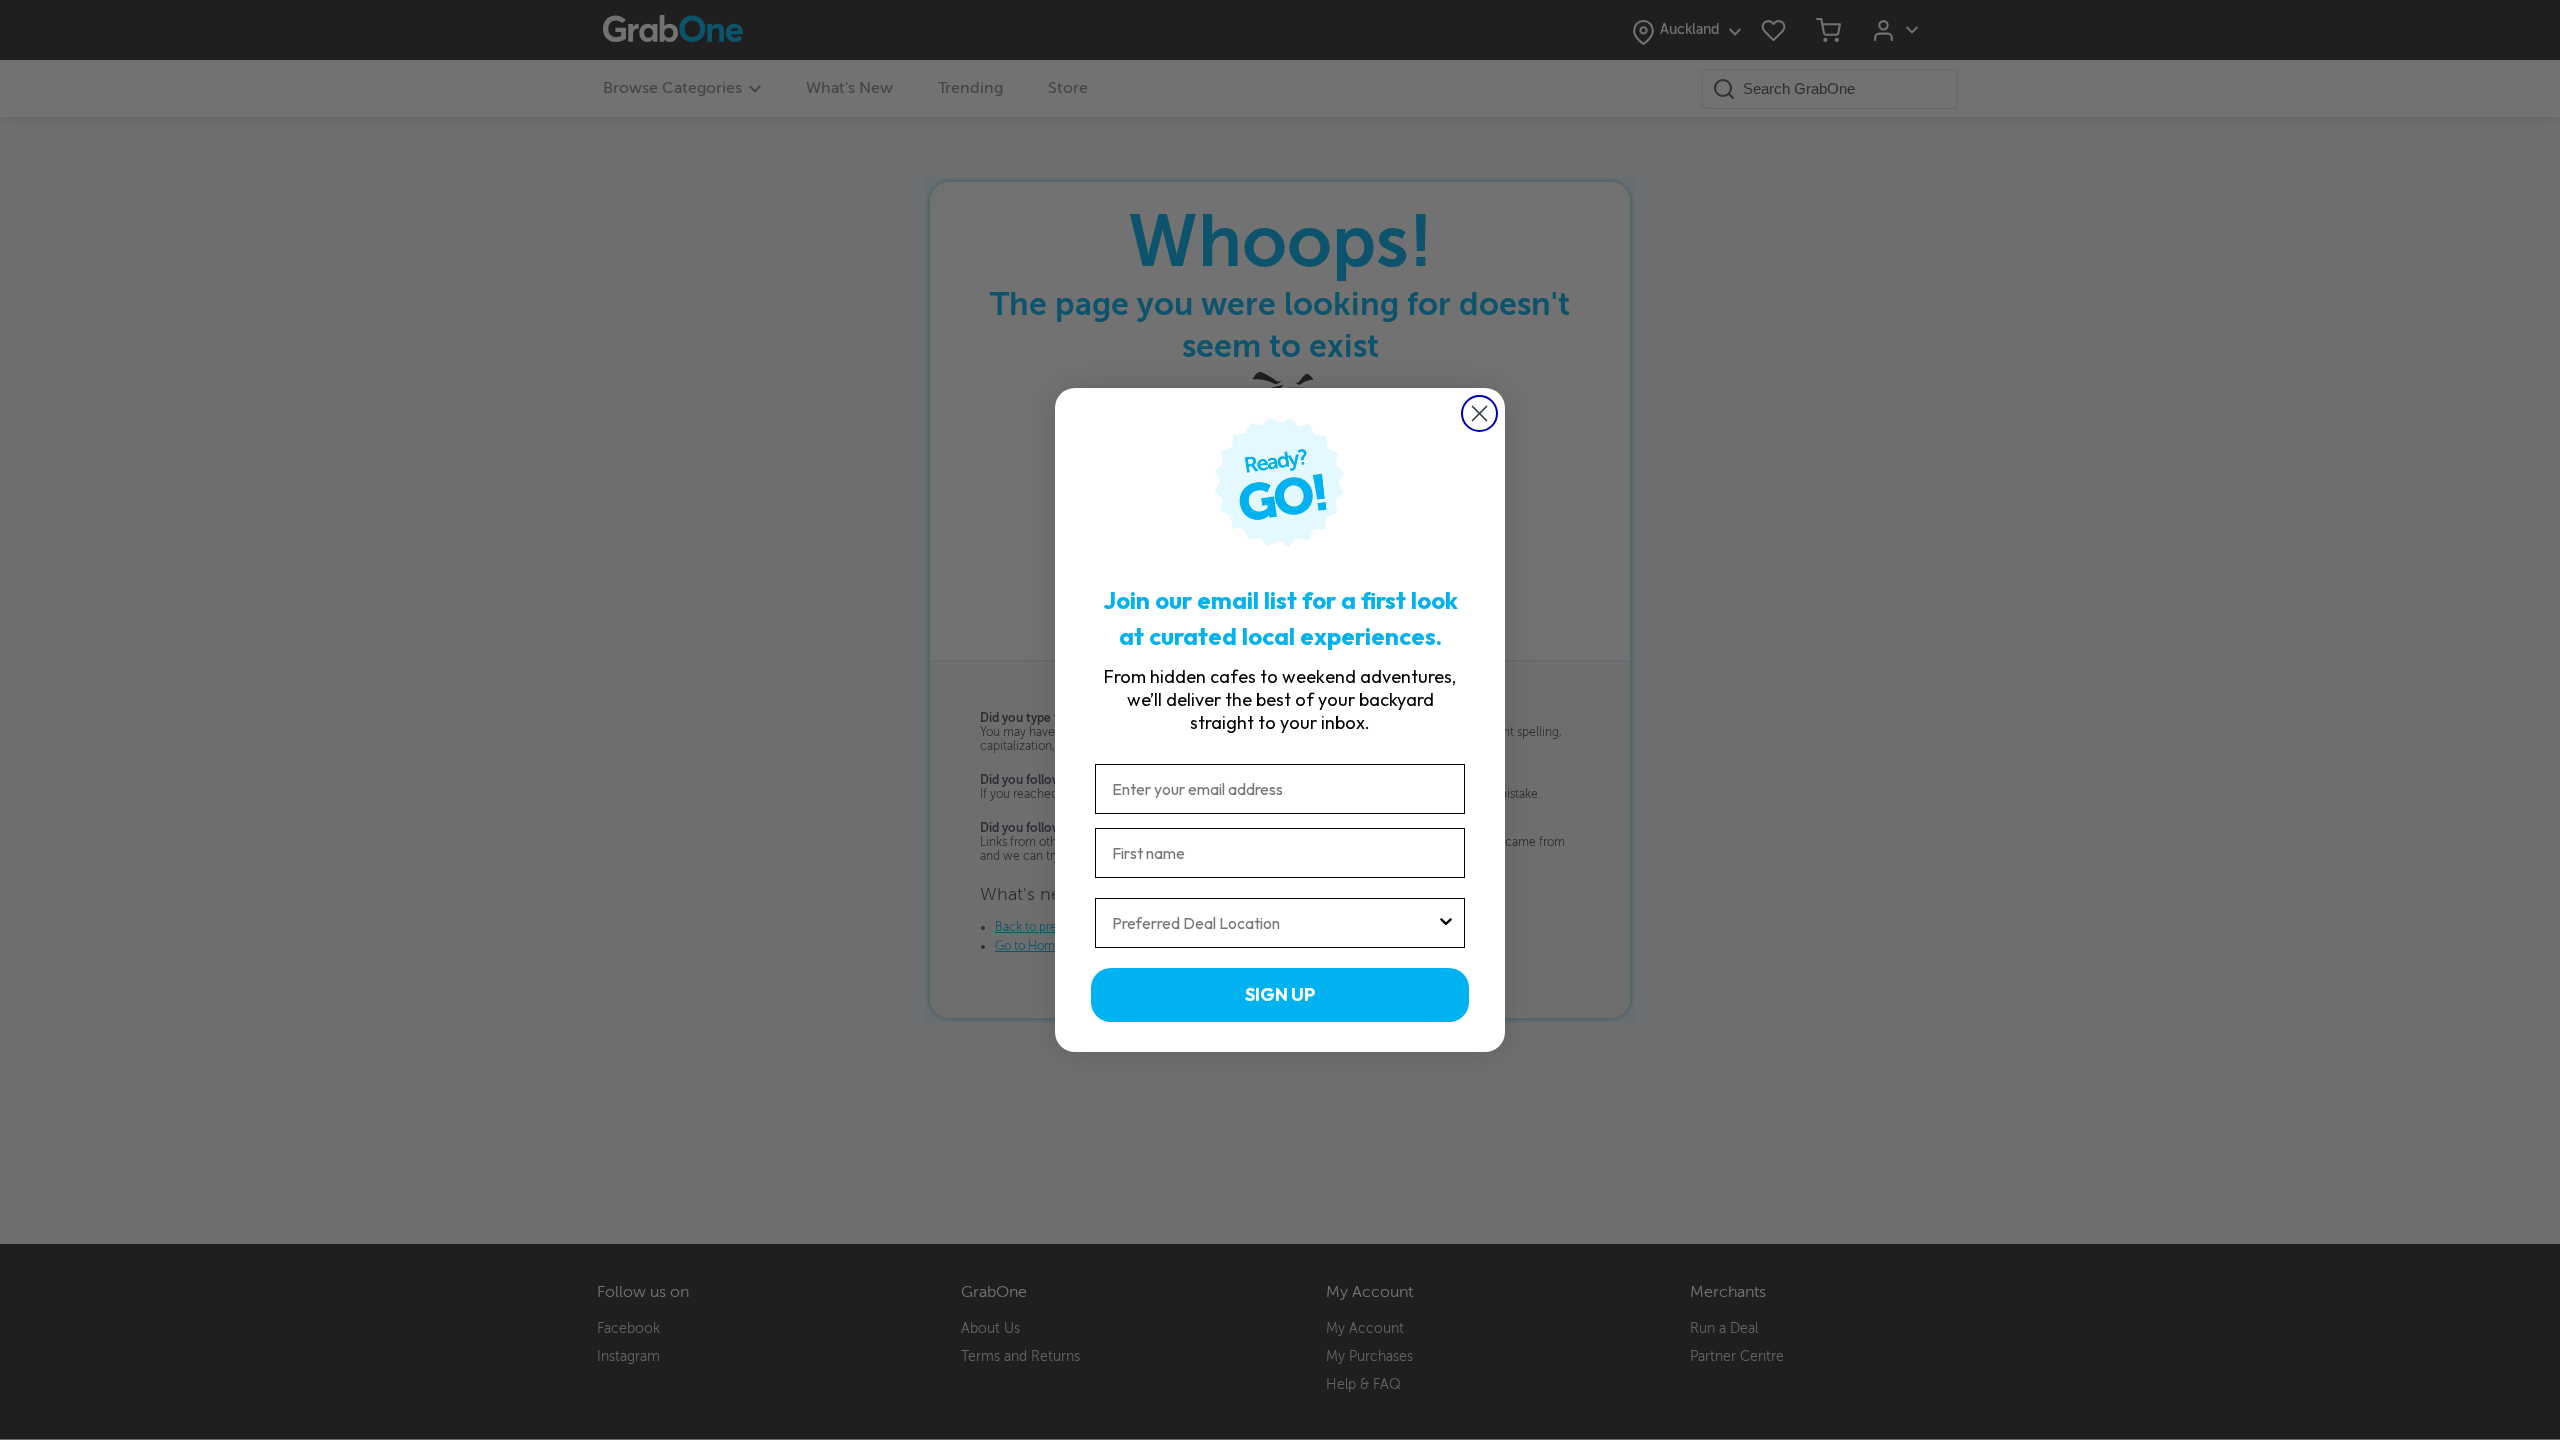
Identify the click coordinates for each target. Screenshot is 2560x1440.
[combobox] (1274, 923)
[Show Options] (1446, 923)
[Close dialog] (1479, 413)
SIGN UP (1280, 994)
